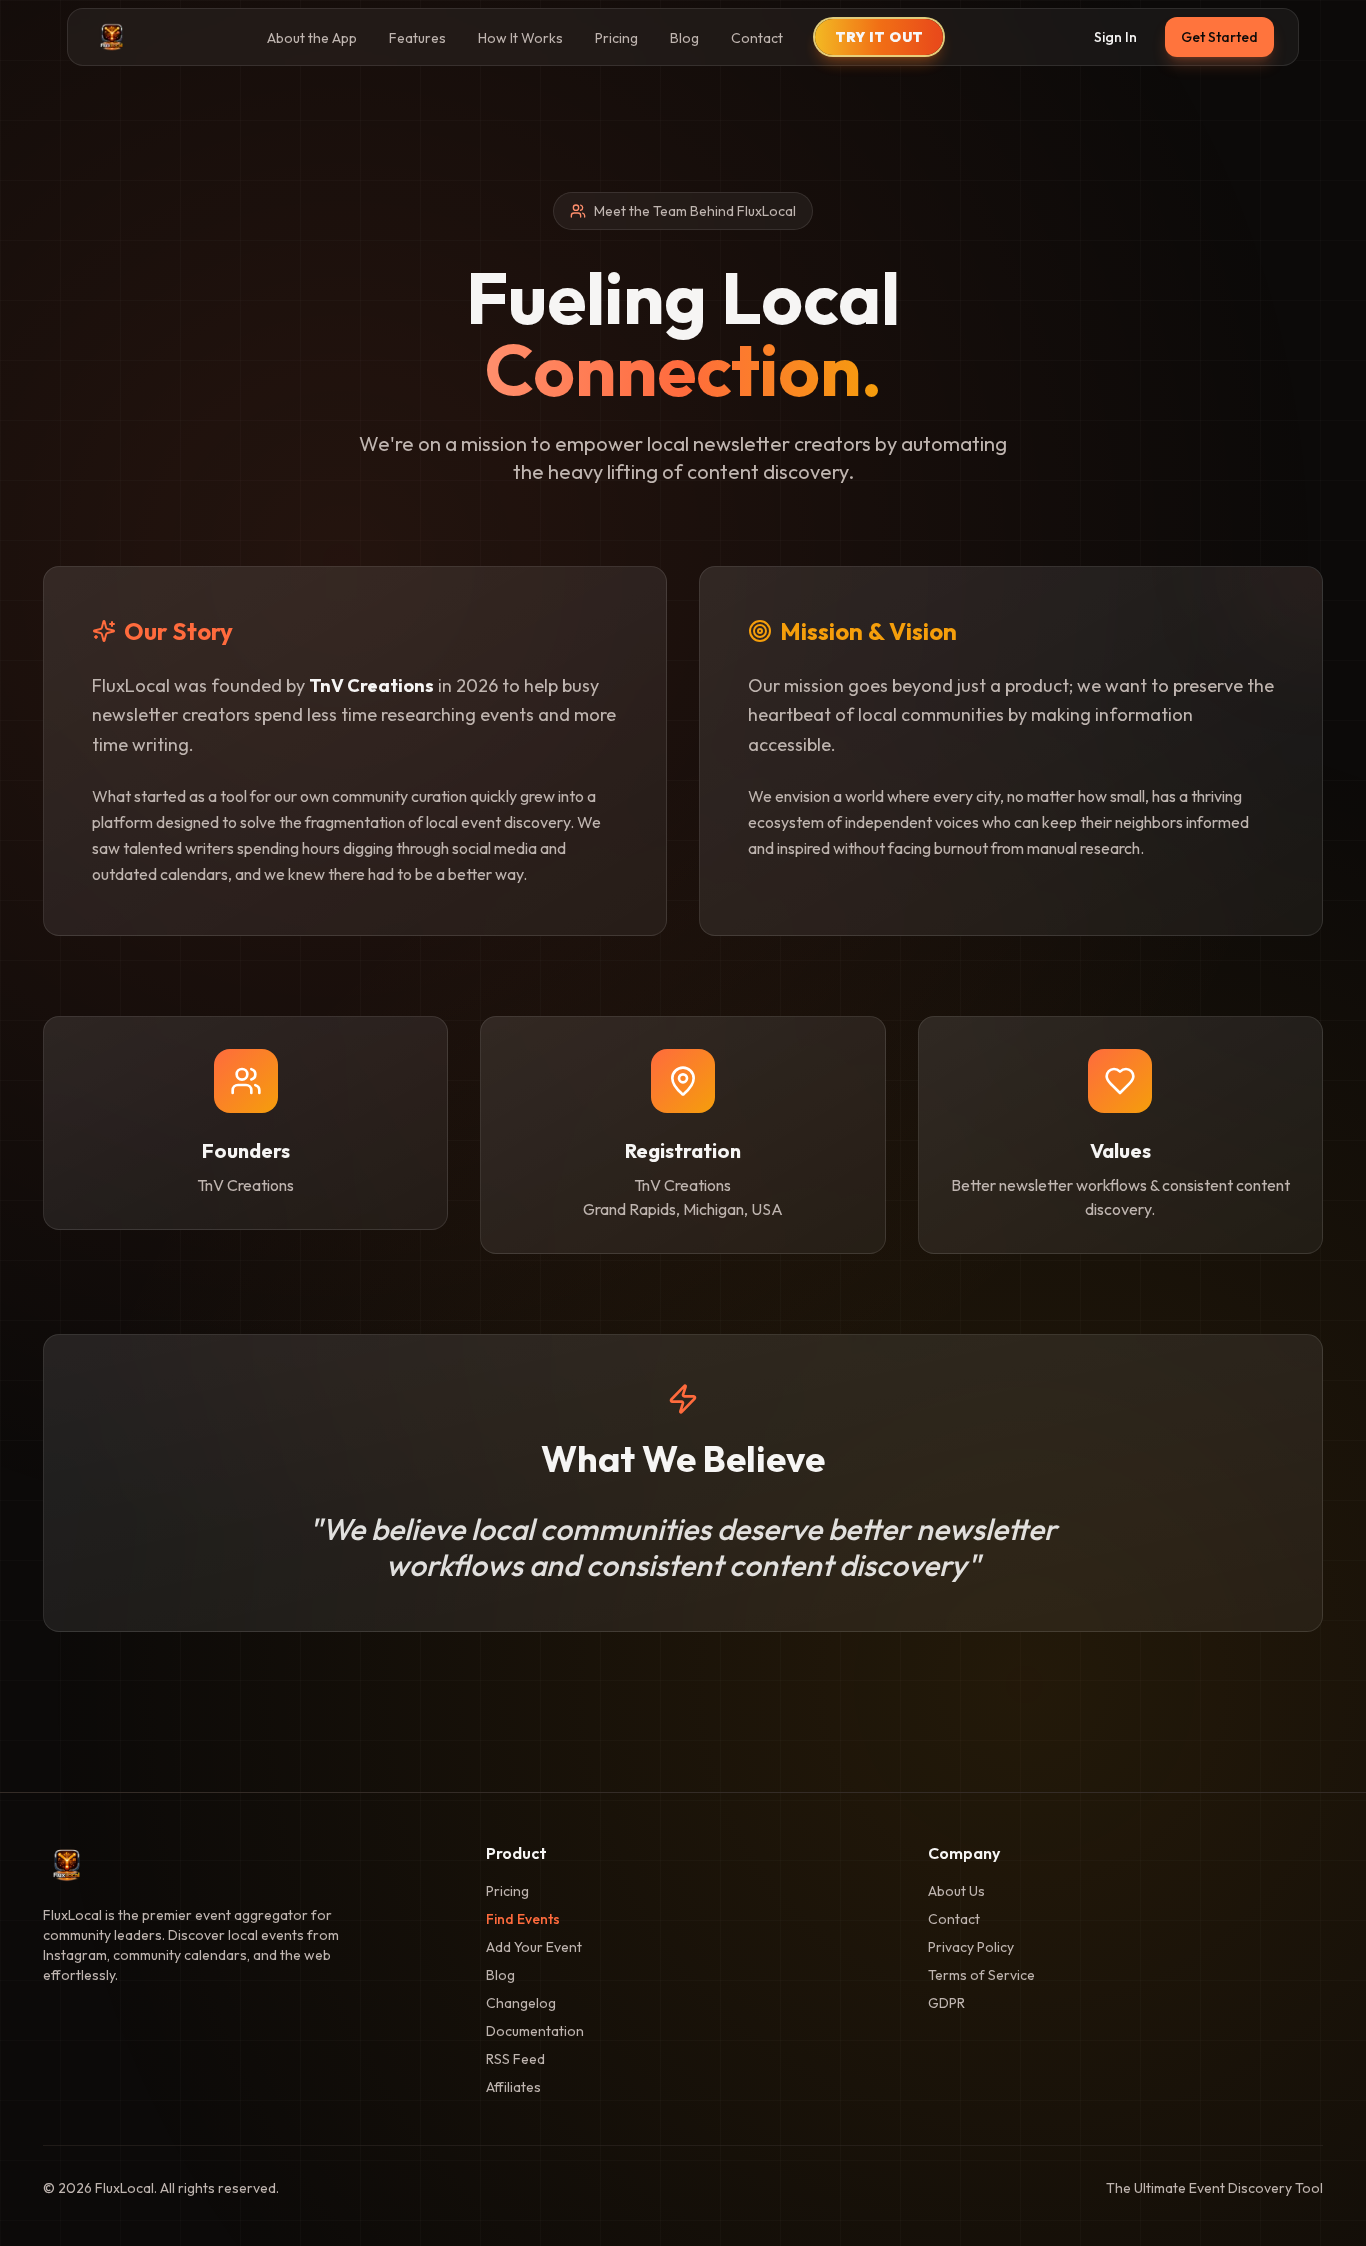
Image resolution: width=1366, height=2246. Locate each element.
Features (417, 38)
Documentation (535, 2031)
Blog (684, 38)
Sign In (1115, 37)
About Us (956, 1891)
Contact (757, 38)
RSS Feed (515, 2059)
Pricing (616, 38)
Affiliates (513, 2087)
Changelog (521, 2003)
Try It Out (879, 37)
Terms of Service (981, 1975)
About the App (312, 38)
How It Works (520, 38)
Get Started (1219, 37)
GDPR (946, 2003)
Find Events (523, 1919)
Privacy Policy (971, 1947)
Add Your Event (534, 1947)
